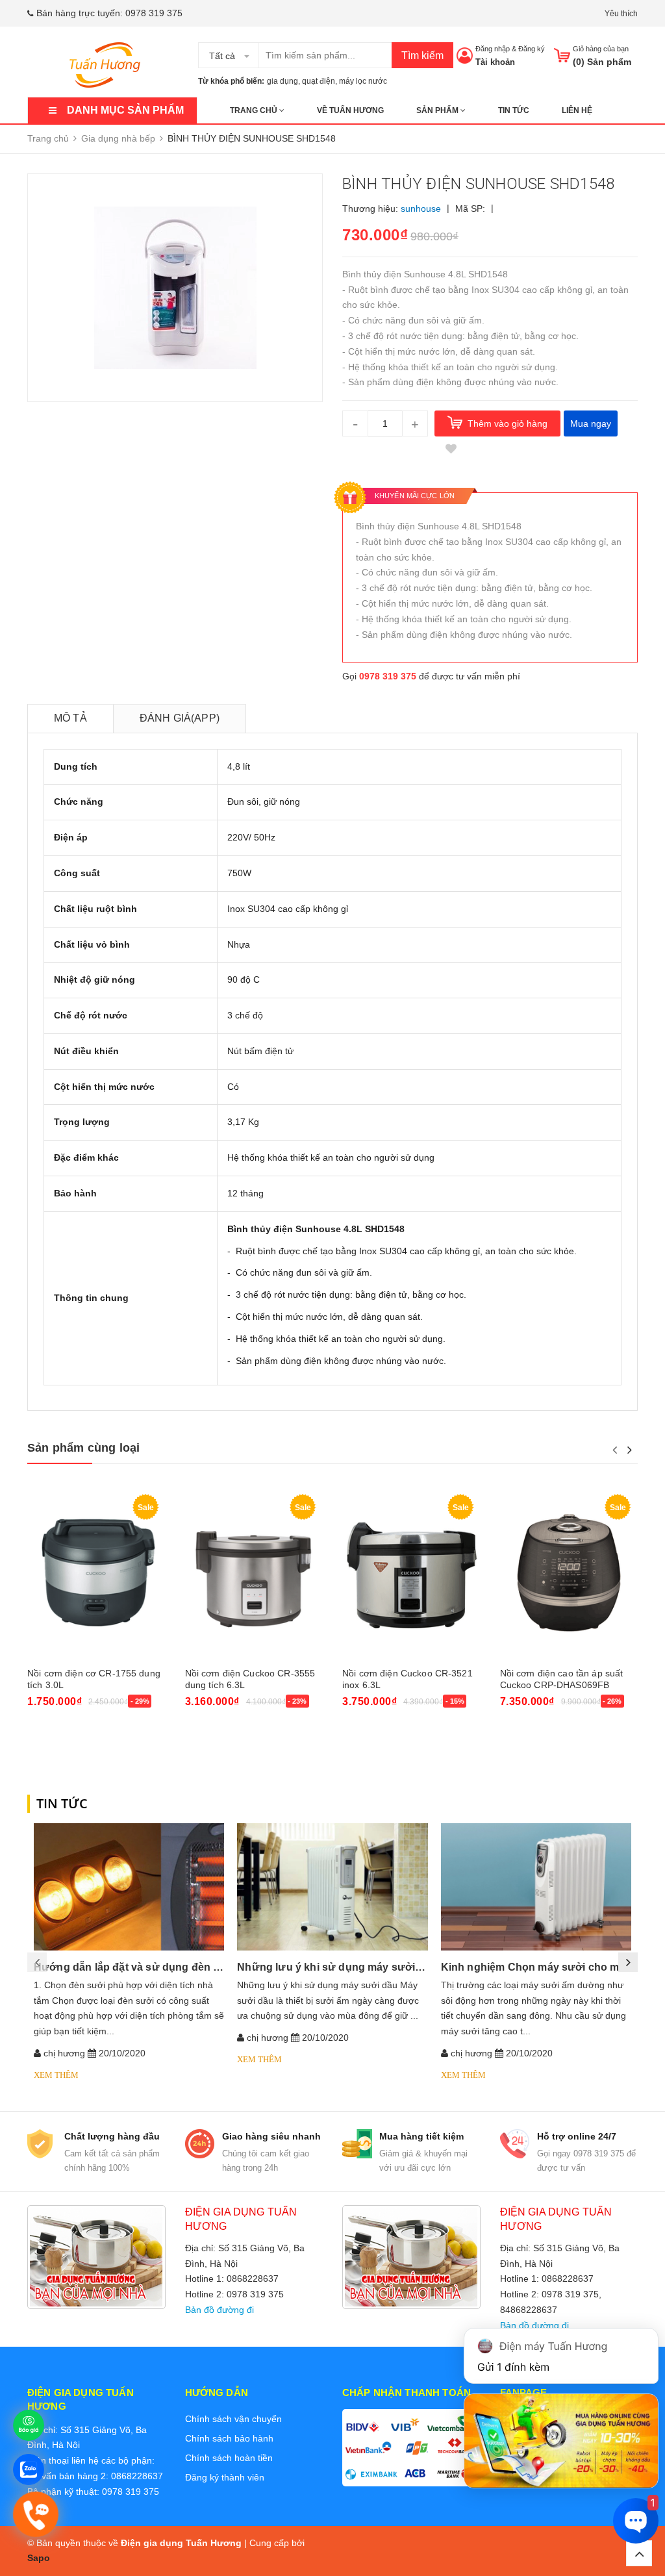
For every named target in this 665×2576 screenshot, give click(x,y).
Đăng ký (532, 49)
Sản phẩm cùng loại (83, 1448)
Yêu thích (621, 14)
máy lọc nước (363, 81)
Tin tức (514, 110)
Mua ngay (591, 423)
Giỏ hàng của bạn (601, 49)
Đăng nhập (493, 49)
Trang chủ (255, 110)
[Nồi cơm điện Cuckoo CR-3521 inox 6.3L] (411, 1574)
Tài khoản (495, 62)
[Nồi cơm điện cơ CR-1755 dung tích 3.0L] (96, 1574)
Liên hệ (577, 110)
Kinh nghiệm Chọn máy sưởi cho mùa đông (551, 1967)
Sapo (39, 2558)
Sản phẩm (438, 110)
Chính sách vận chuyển (233, 2419)
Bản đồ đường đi (220, 2310)
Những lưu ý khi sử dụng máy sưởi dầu (337, 1967)
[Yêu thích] (451, 449)
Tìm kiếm (422, 56)
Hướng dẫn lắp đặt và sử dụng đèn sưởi (135, 1967)
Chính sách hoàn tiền (229, 2458)
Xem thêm (56, 2075)
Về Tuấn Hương (350, 110)
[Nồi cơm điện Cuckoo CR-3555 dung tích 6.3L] (254, 1574)
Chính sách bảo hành (229, 2438)
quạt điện (319, 81)
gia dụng (282, 81)
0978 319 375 (154, 13)
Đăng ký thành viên (225, 2477)
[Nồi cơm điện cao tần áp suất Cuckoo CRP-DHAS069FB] (569, 1574)
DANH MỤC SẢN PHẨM (125, 110)
